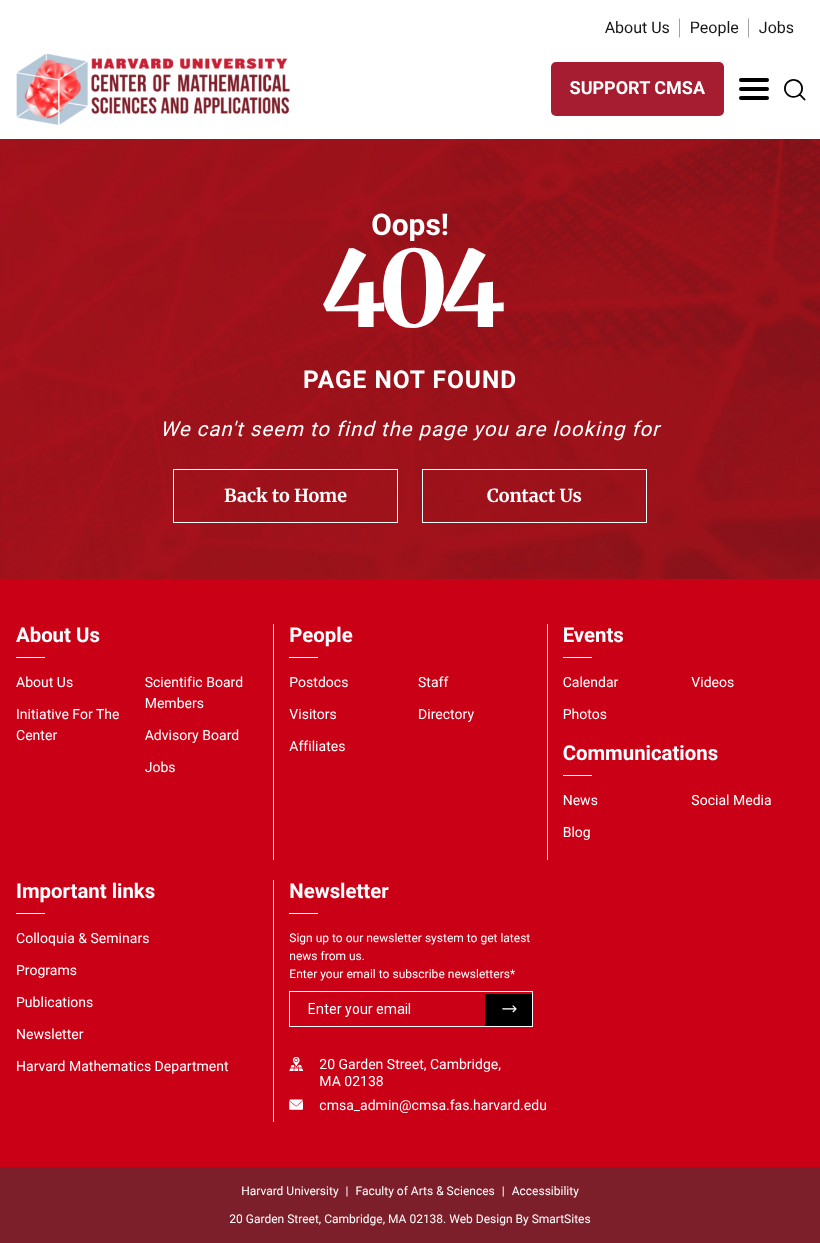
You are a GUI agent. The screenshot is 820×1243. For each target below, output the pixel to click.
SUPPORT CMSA (637, 88)
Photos (585, 715)
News (580, 801)
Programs (46, 971)
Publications (54, 1003)
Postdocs (318, 683)
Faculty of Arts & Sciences (425, 1191)
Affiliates (317, 747)
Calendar (591, 683)
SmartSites (561, 1219)
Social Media (731, 801)
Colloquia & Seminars (82, 939)
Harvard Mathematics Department (122, 1067)
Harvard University (289, 1191)
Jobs (776, 27)
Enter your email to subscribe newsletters (402, 974)
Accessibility (545, 1191)
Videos (712, 683)
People (714, 27)
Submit (508, 1010)
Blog (577, 833)
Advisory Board (192, 736)
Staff (433, 683)
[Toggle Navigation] (754, 89)
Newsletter (50, 1035)
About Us (637, 27)
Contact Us (534, 495)
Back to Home (285, 495)
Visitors (313, 715)
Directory (446, 715)
